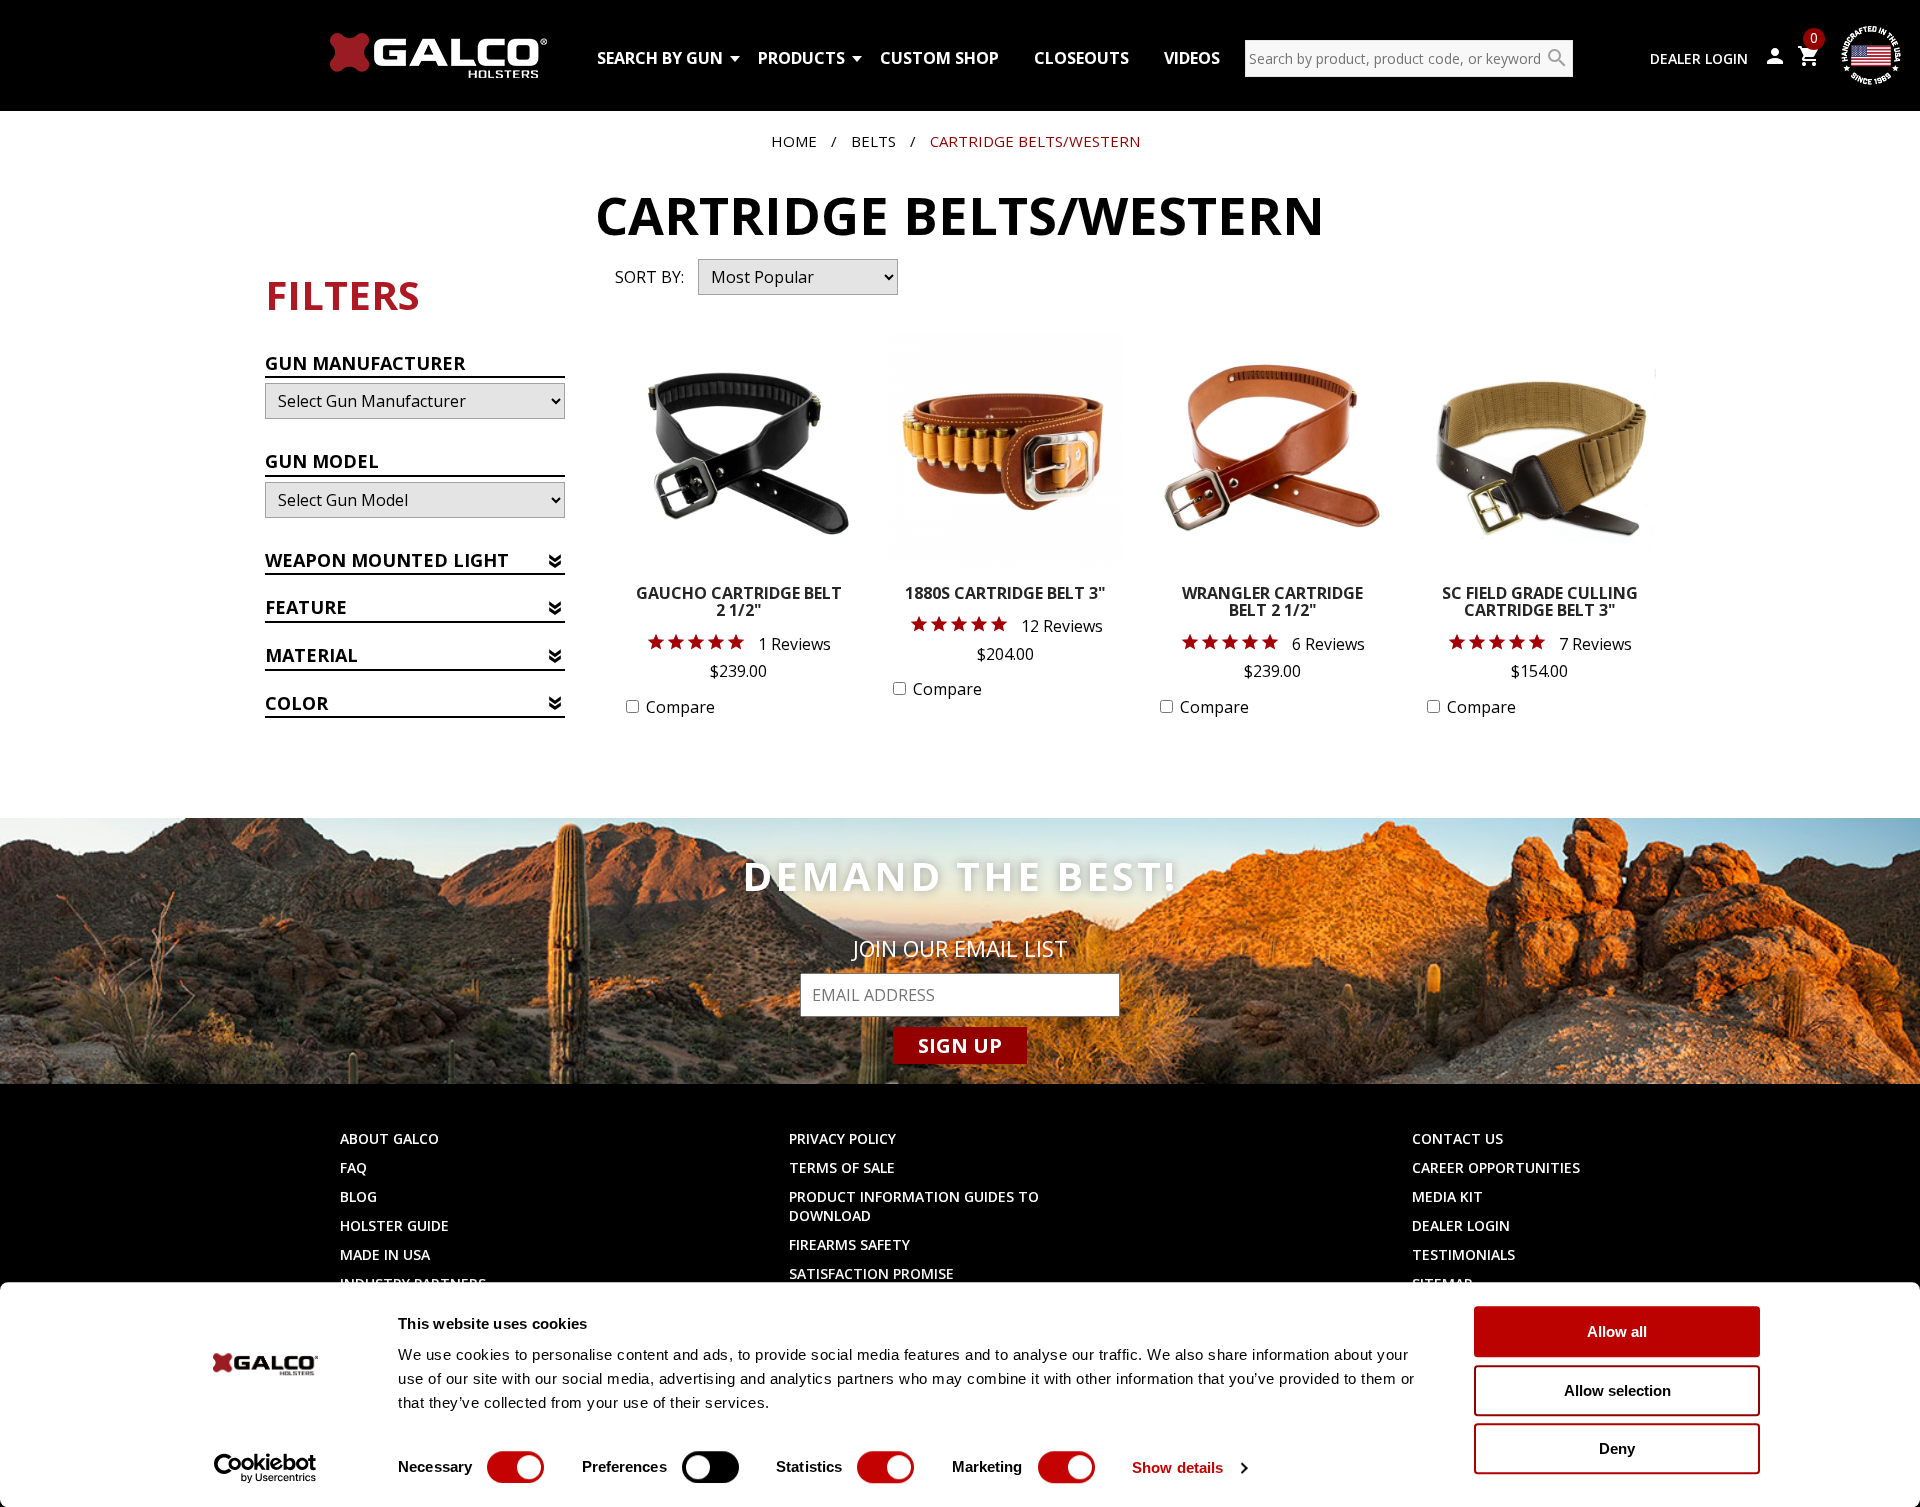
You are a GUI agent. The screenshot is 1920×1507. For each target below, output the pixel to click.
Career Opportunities (1496, 1167)
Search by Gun (660, 58)
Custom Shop (939, 58)
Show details (1177, 1467)
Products (801, 58)
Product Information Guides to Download (914, 1206)
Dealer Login (1699, 58)
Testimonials (1463, 1254)
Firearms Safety (849, 1244)
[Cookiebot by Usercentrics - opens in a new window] (265, 1468)
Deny (1617, 1448)
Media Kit (1447, 1196)
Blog (358, 1196)
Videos (1192, 58)
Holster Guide (394, 1225)
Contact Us (1457, 1138)
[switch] (710, 1467)
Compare (680, 707)
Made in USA (385, 1254)
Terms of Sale (842, 1167)
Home (794, 141)
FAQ (353, 1167)
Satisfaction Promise (871, 1273)
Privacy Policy (842, 1138)
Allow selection (1617, 1390)
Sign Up (960, 1045)
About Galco (389, 1138)
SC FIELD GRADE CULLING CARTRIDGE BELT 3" (1540, 603)
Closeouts (1081, 58)
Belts (873, 141)
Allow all (1617, 1331)
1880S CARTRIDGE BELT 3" (1005, 594)
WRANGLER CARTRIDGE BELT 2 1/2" (1272, 603)
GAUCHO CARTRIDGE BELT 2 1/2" (739, 603)
